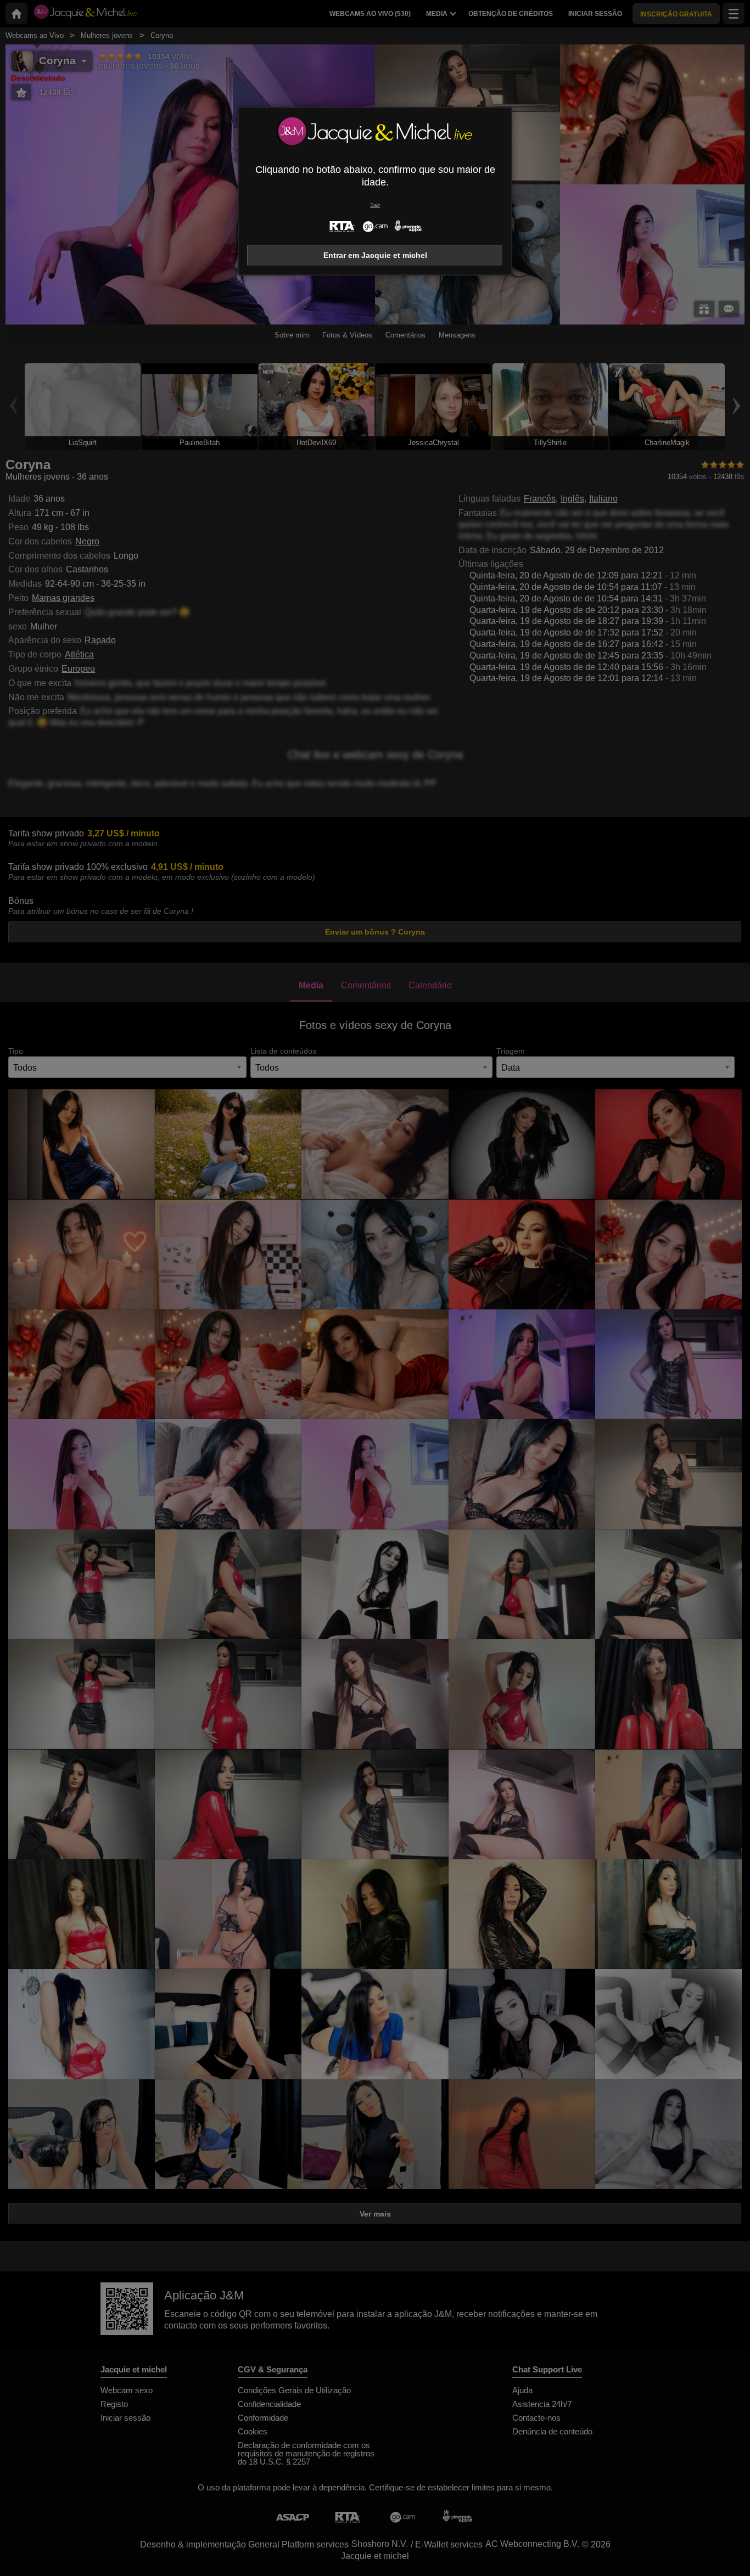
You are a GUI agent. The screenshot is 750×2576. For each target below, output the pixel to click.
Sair (375, 205)
